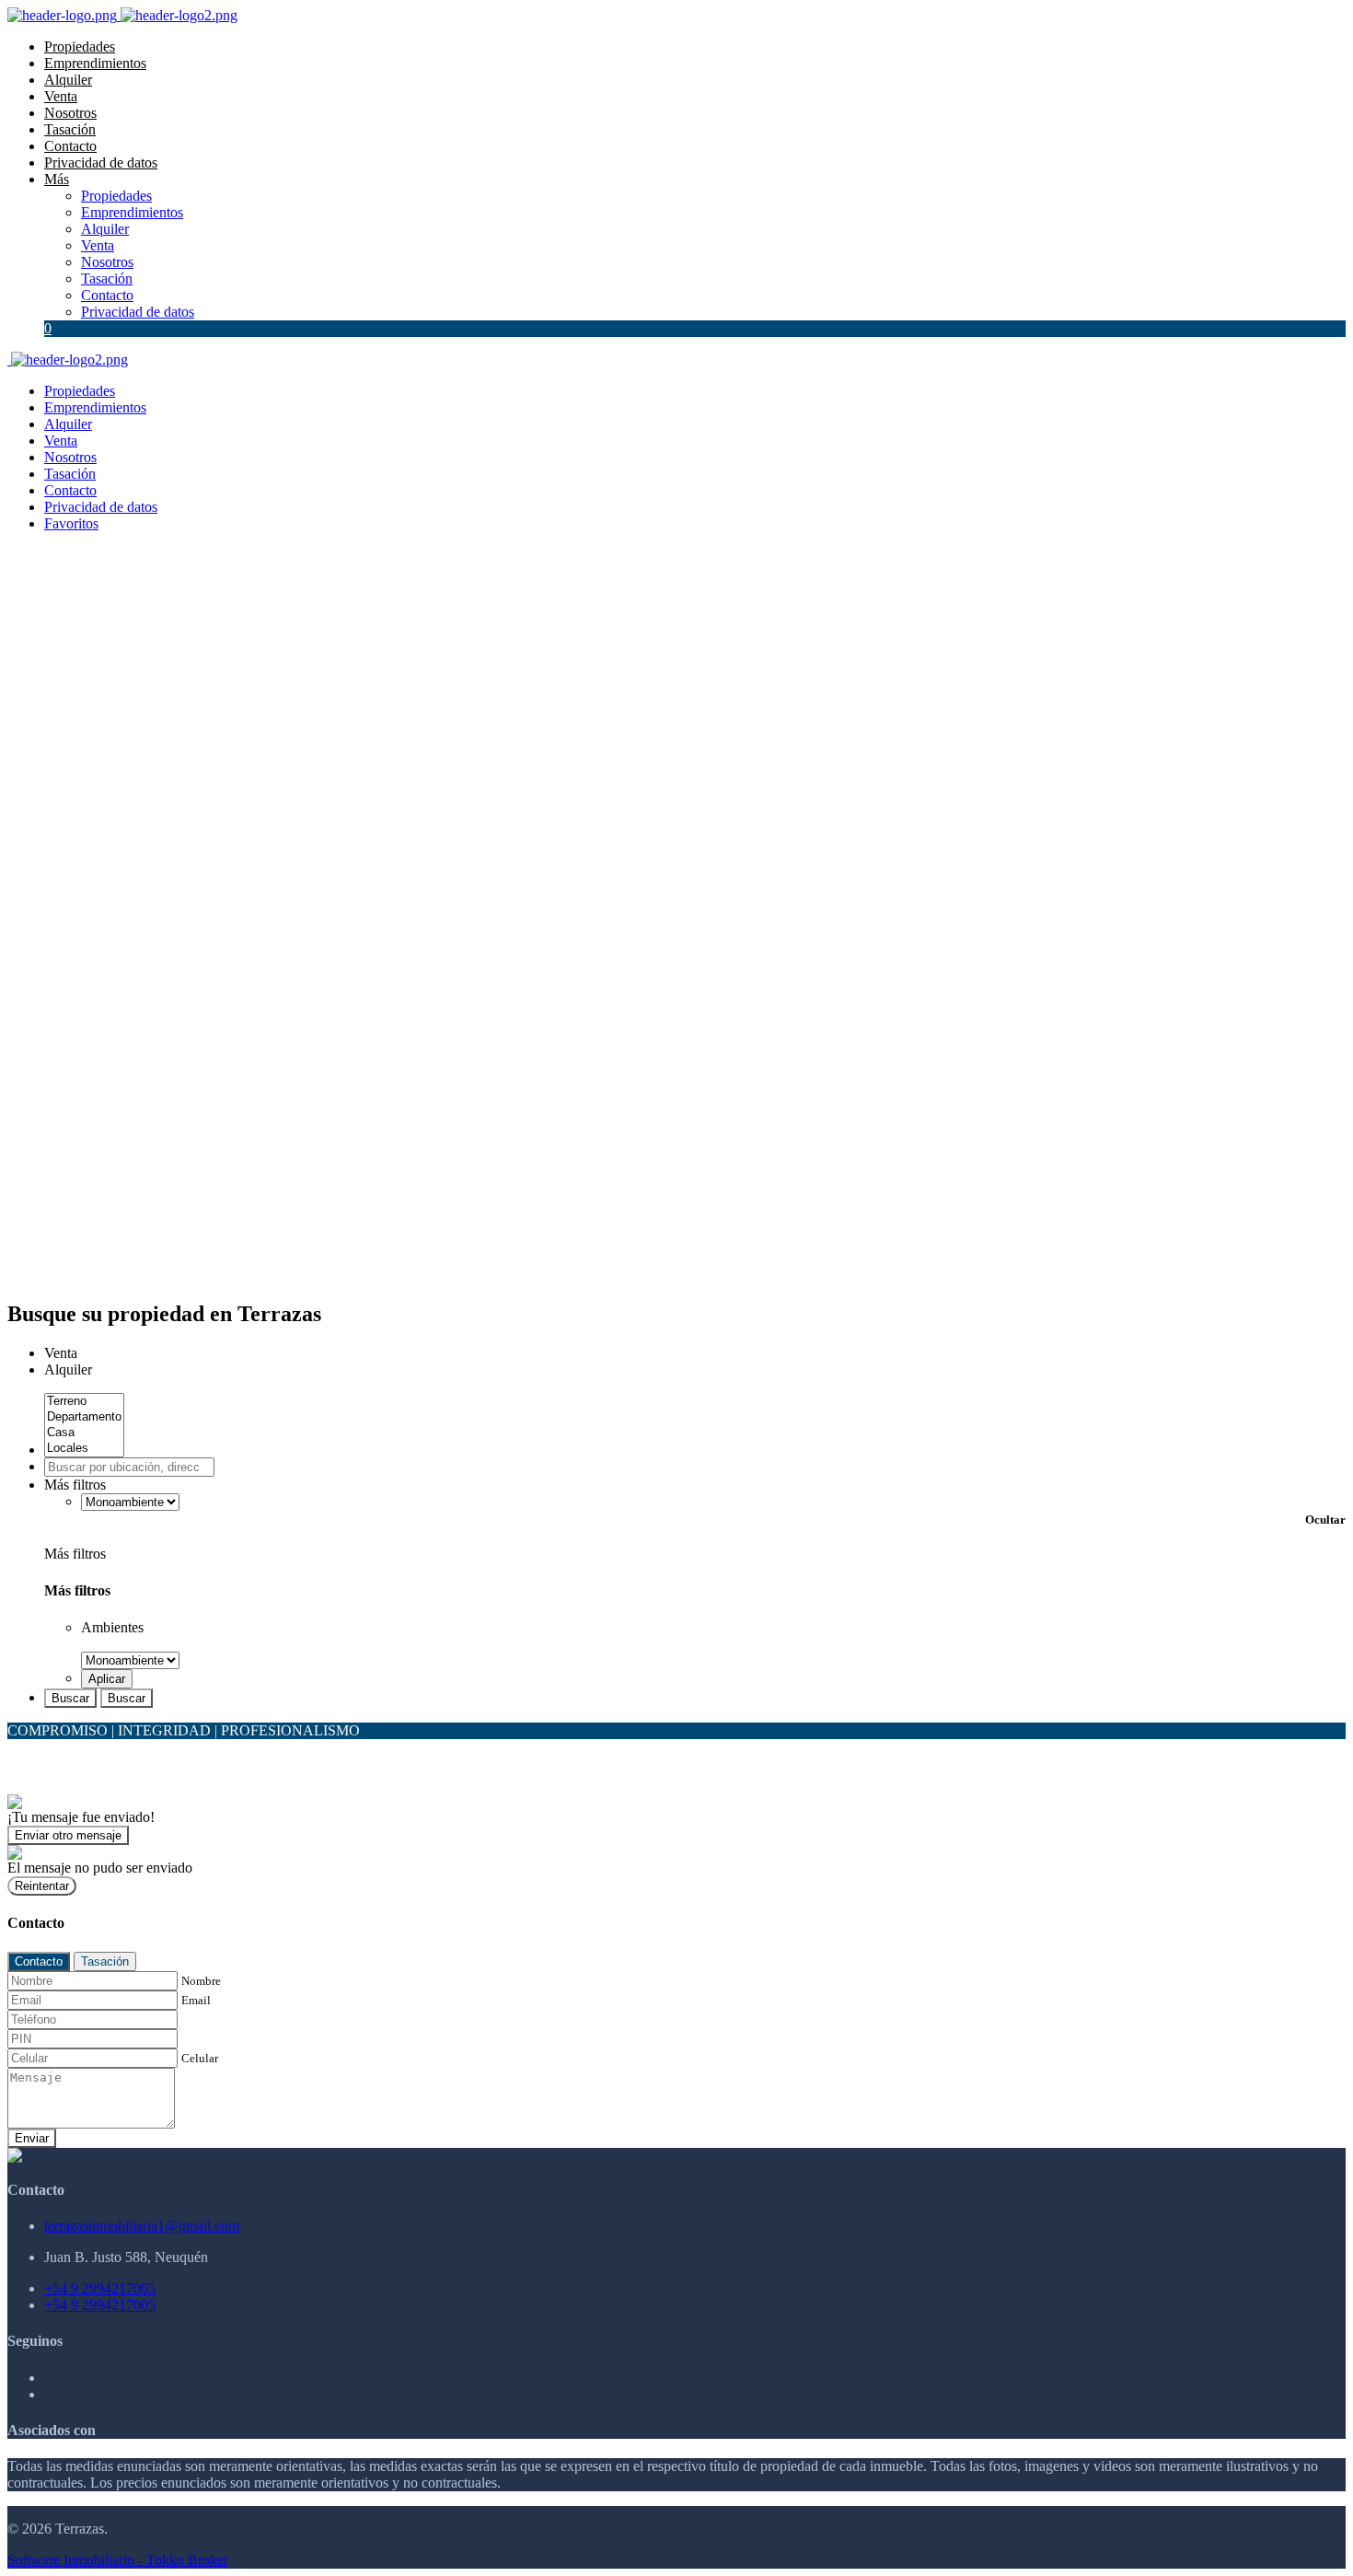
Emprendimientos (95, 63)
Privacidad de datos (101, 162)
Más (57, 179)
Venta (61, 96)
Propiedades (80, 46)
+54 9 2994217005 (100, 2288)
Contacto (70, 146)
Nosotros (70, 113)
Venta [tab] (61, 1353)
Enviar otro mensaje (68, 1835)
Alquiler (68, 80)
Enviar (32, 2138)
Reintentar (42, 1886)
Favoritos (71, 523)
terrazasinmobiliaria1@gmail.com (142, 2226)
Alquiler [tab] (68, 1369)
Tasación (70, 129)
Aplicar (107, 1679)
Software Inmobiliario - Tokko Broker (118, 2560)
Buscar (70, 1698)
